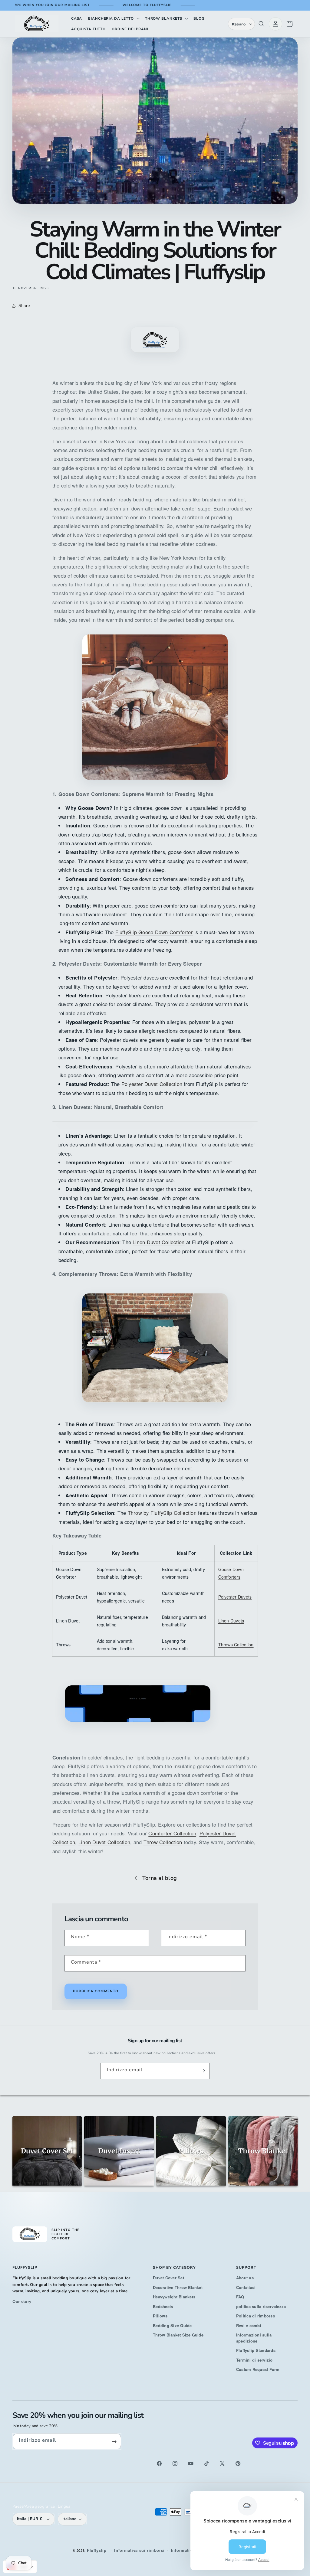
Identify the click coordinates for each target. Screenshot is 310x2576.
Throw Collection (163, 1842)
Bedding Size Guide (172, 2325)
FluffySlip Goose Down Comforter (154, 932)
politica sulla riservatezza (261, 2306)
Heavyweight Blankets (174, 2297)
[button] (114, 19)
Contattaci (246, 2287)
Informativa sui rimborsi (139, 2550)
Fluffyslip (97, 2550)
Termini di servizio (254, 2360)
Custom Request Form (258, 2369)
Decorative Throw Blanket (178, 2287)
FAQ (240, 2297)
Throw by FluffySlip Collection (162, 1513)
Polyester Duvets (235, 1597)
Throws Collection (236, 1645)
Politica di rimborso (256, 2316)
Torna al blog (160, 1878)
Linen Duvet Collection (158, 1242)
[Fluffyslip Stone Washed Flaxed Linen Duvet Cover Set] (155, 1121)
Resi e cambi (249, 2325)
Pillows (160, 2316)
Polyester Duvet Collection (152, 1084)
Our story (22, 2302)
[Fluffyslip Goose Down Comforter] (155, 707)
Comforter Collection (172, 1833)
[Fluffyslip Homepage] (138, 1730)
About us (245, 2278)
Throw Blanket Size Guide (178, 2335)
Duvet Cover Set (168, 2278)
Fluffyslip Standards (256, 2350)
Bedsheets (163, 2306)
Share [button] (24, 306)
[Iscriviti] (203, 2071)
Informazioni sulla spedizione (254, 2338)
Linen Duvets (231, 1621)
